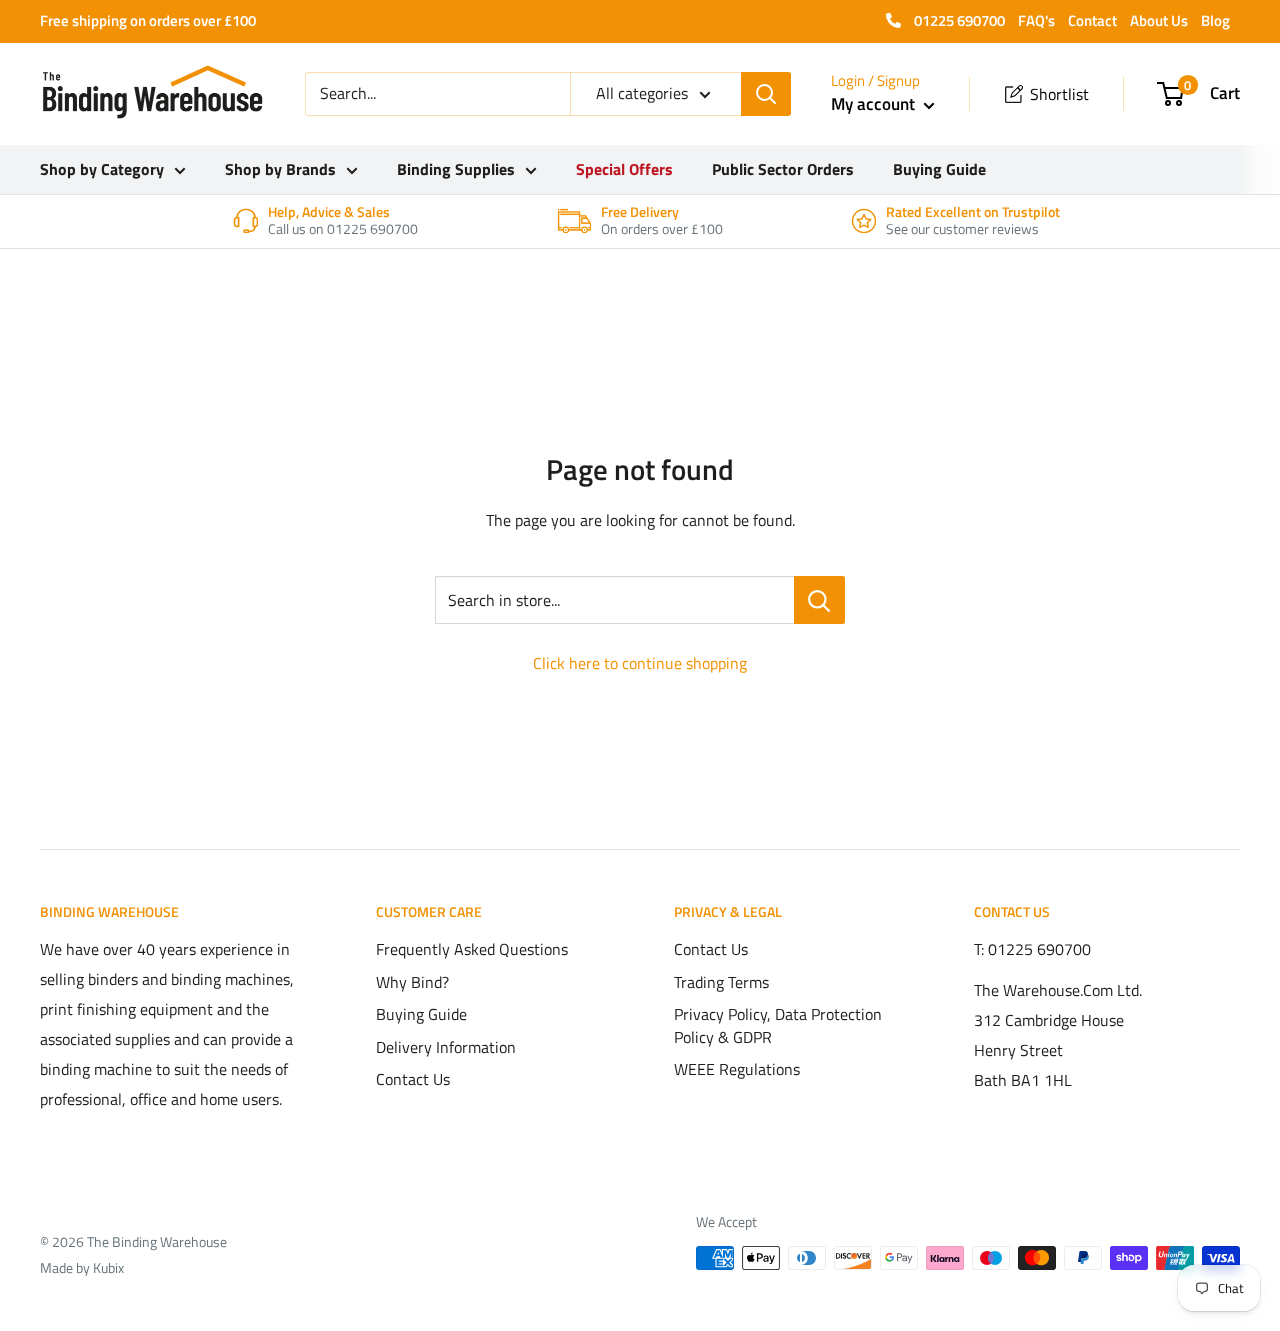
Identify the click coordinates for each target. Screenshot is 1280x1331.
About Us (1159, 20)
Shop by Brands (280, 169)
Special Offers (624, 169)
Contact (1092, 20)
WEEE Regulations (737, 1069)
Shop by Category (102, 169)
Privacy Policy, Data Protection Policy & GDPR (778, 1025)
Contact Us (413, 1079)
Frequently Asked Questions (472, 949)
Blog (1215, 20)
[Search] (766, 94)
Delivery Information (446, 1047)
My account (875, 104)
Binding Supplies (456, 169)
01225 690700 (958, 20)
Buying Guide (939, 169)
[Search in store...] (819, 600)
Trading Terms (721, 982)
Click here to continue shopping (640, 663)
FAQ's (1036, 20)
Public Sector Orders (783, 169)
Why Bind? (412, 982)
